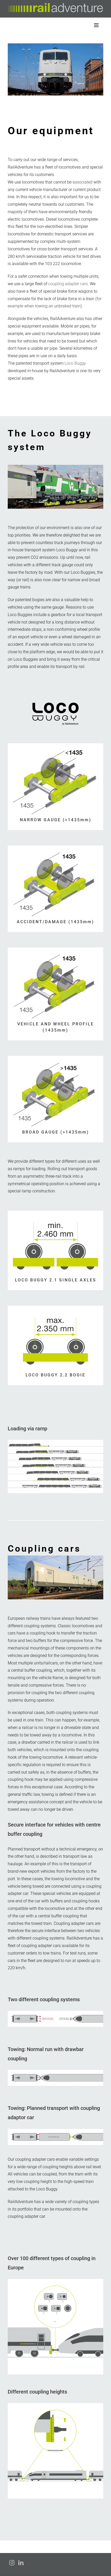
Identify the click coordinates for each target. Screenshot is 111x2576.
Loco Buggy (75, 363)
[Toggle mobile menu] (97, 25)
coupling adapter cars (68, 284)
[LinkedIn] (21, 2563)
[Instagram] (12, 2563)
